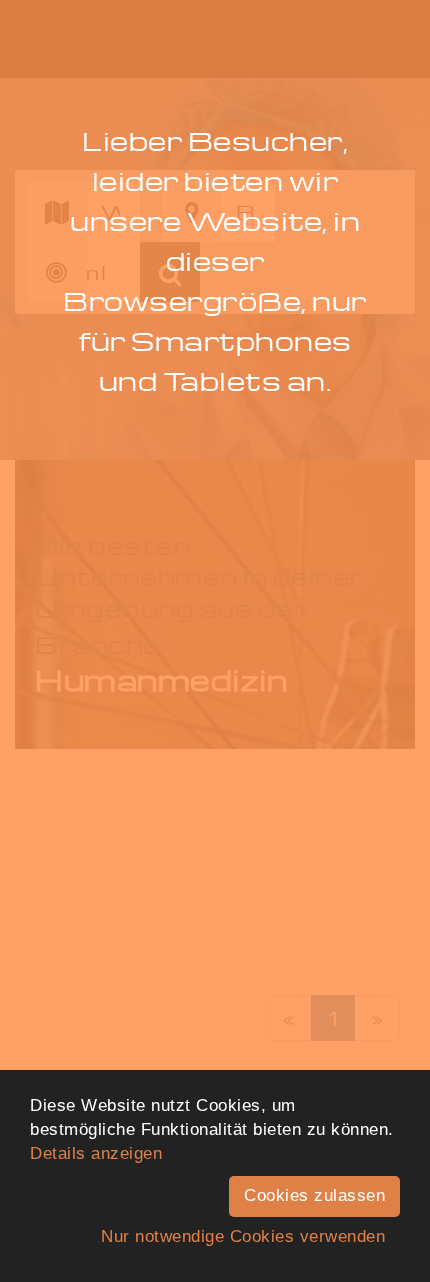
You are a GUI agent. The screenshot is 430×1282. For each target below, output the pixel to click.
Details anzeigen (96, 1153)
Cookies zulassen (314, 1195)
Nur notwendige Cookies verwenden (243, 1236)
